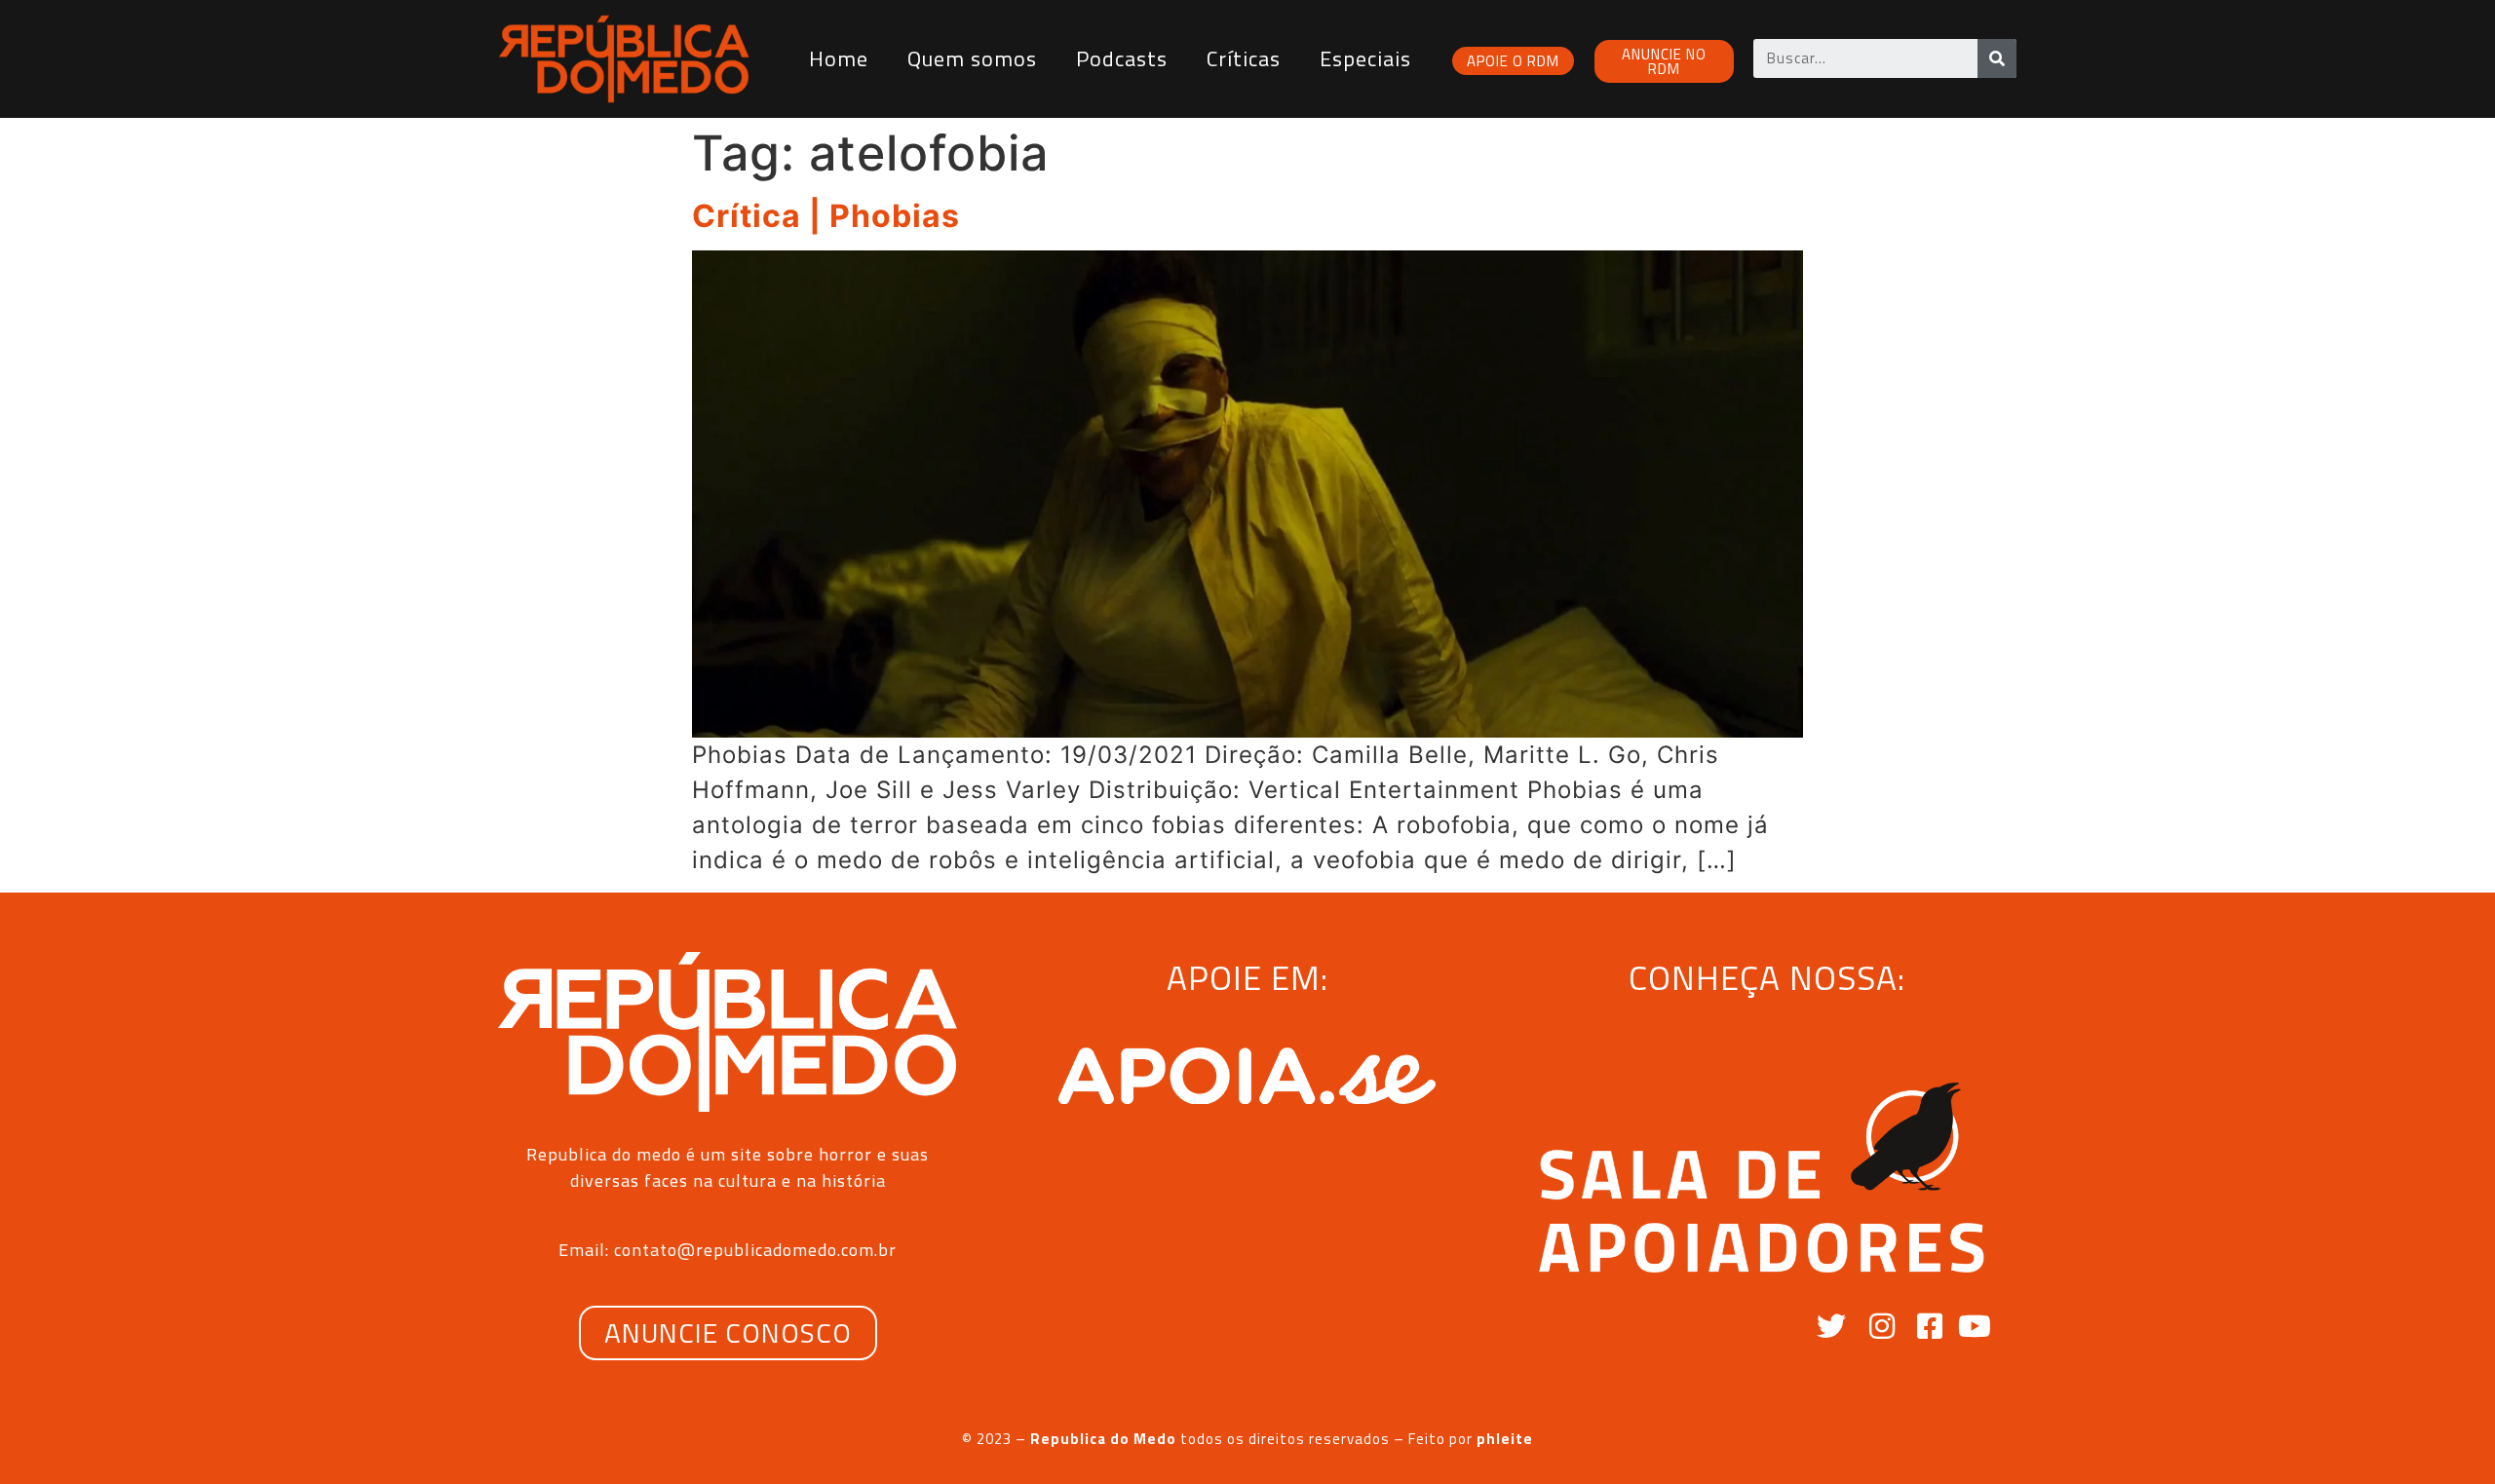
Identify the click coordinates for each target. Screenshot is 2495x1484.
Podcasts (1122, 58)
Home (839, 58)
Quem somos (972, 58)
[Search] (1997, 58)
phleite (1505, 1439)
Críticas (1244, 58)
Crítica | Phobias (826, 216)
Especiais (1365, 58)
